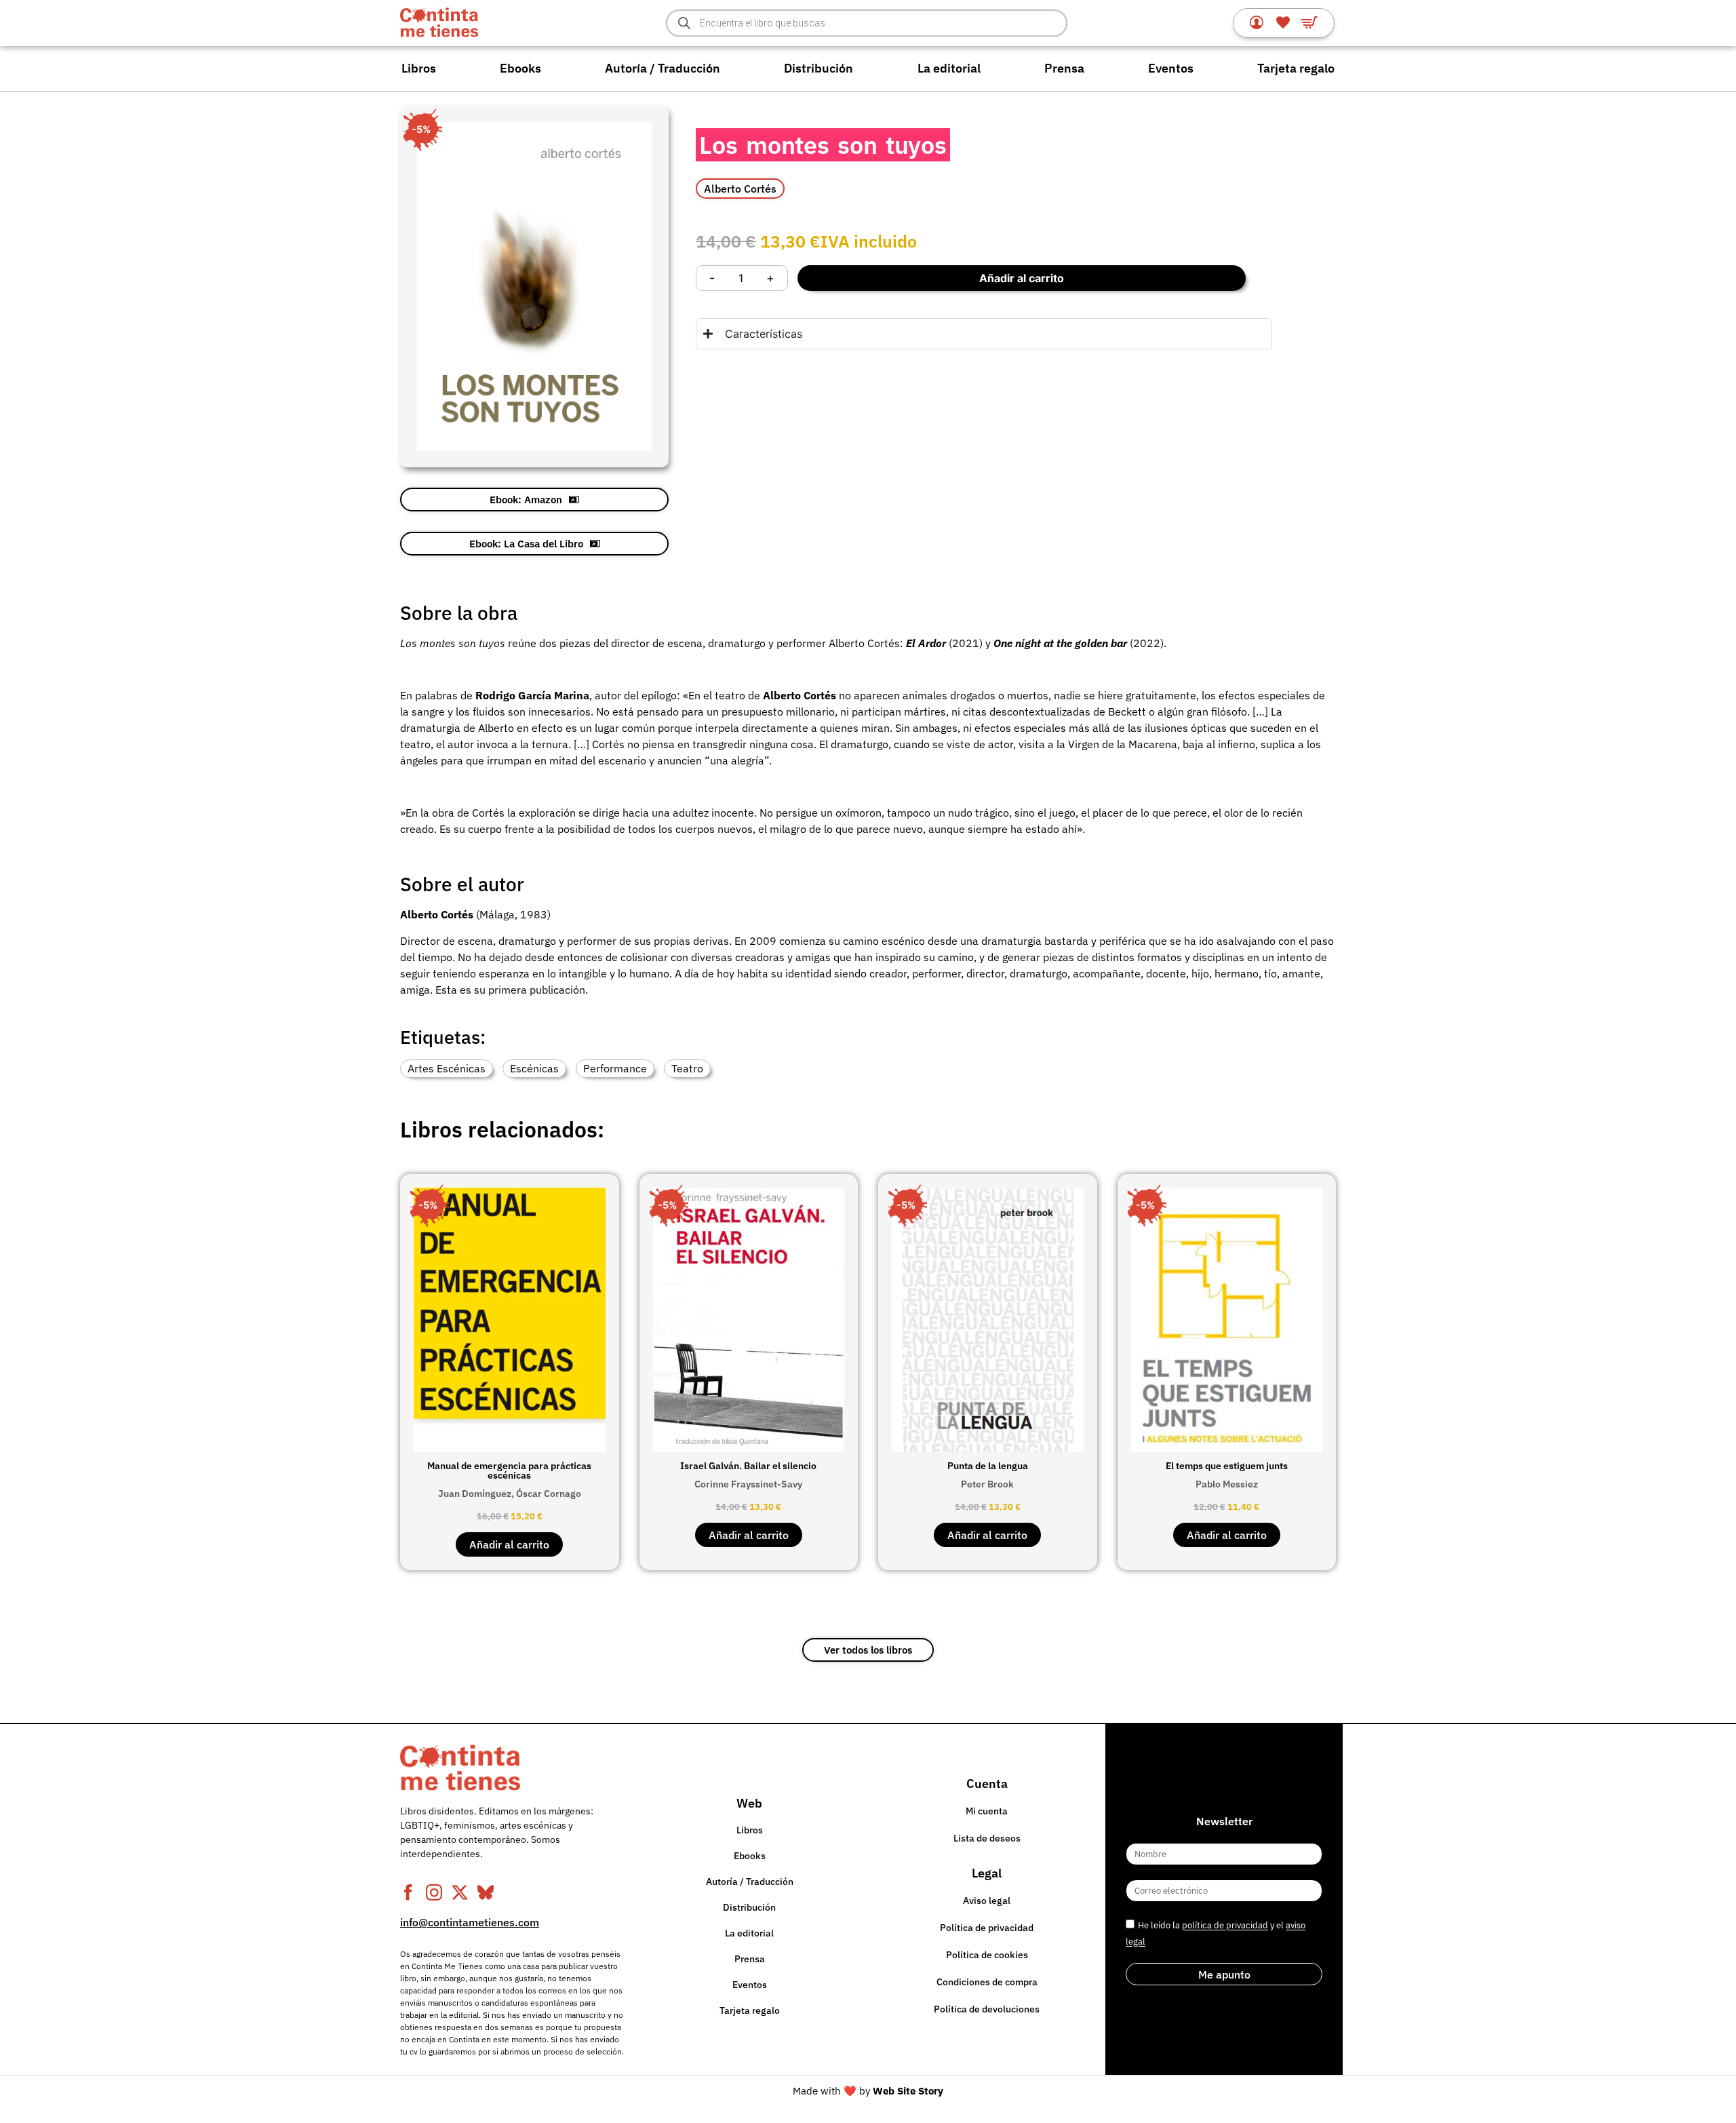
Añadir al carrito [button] (509, 1544)
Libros (419, 68)
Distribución (818, 68)
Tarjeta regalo (1296, 68)
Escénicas (534, 1068)
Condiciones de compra (987, 1982)
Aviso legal (987, 1901)
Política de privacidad (987, 1928)
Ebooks (520, 68)
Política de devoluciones (987, 2009)
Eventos (1171, 68)
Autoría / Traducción (663, 68)
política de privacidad (1225, 1926)
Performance (615, 1068)
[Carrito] (1309, 22)
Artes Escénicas (447, 1068)
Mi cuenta (987, 1811)
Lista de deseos (987, 1838)
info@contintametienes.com (470, 1922)
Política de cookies (987, 1955)
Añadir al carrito (1022, 278)
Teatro (687, 1068)
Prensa (1064, 68)
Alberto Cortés (740, 189)
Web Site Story (908, 2091)
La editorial (949, 68)
